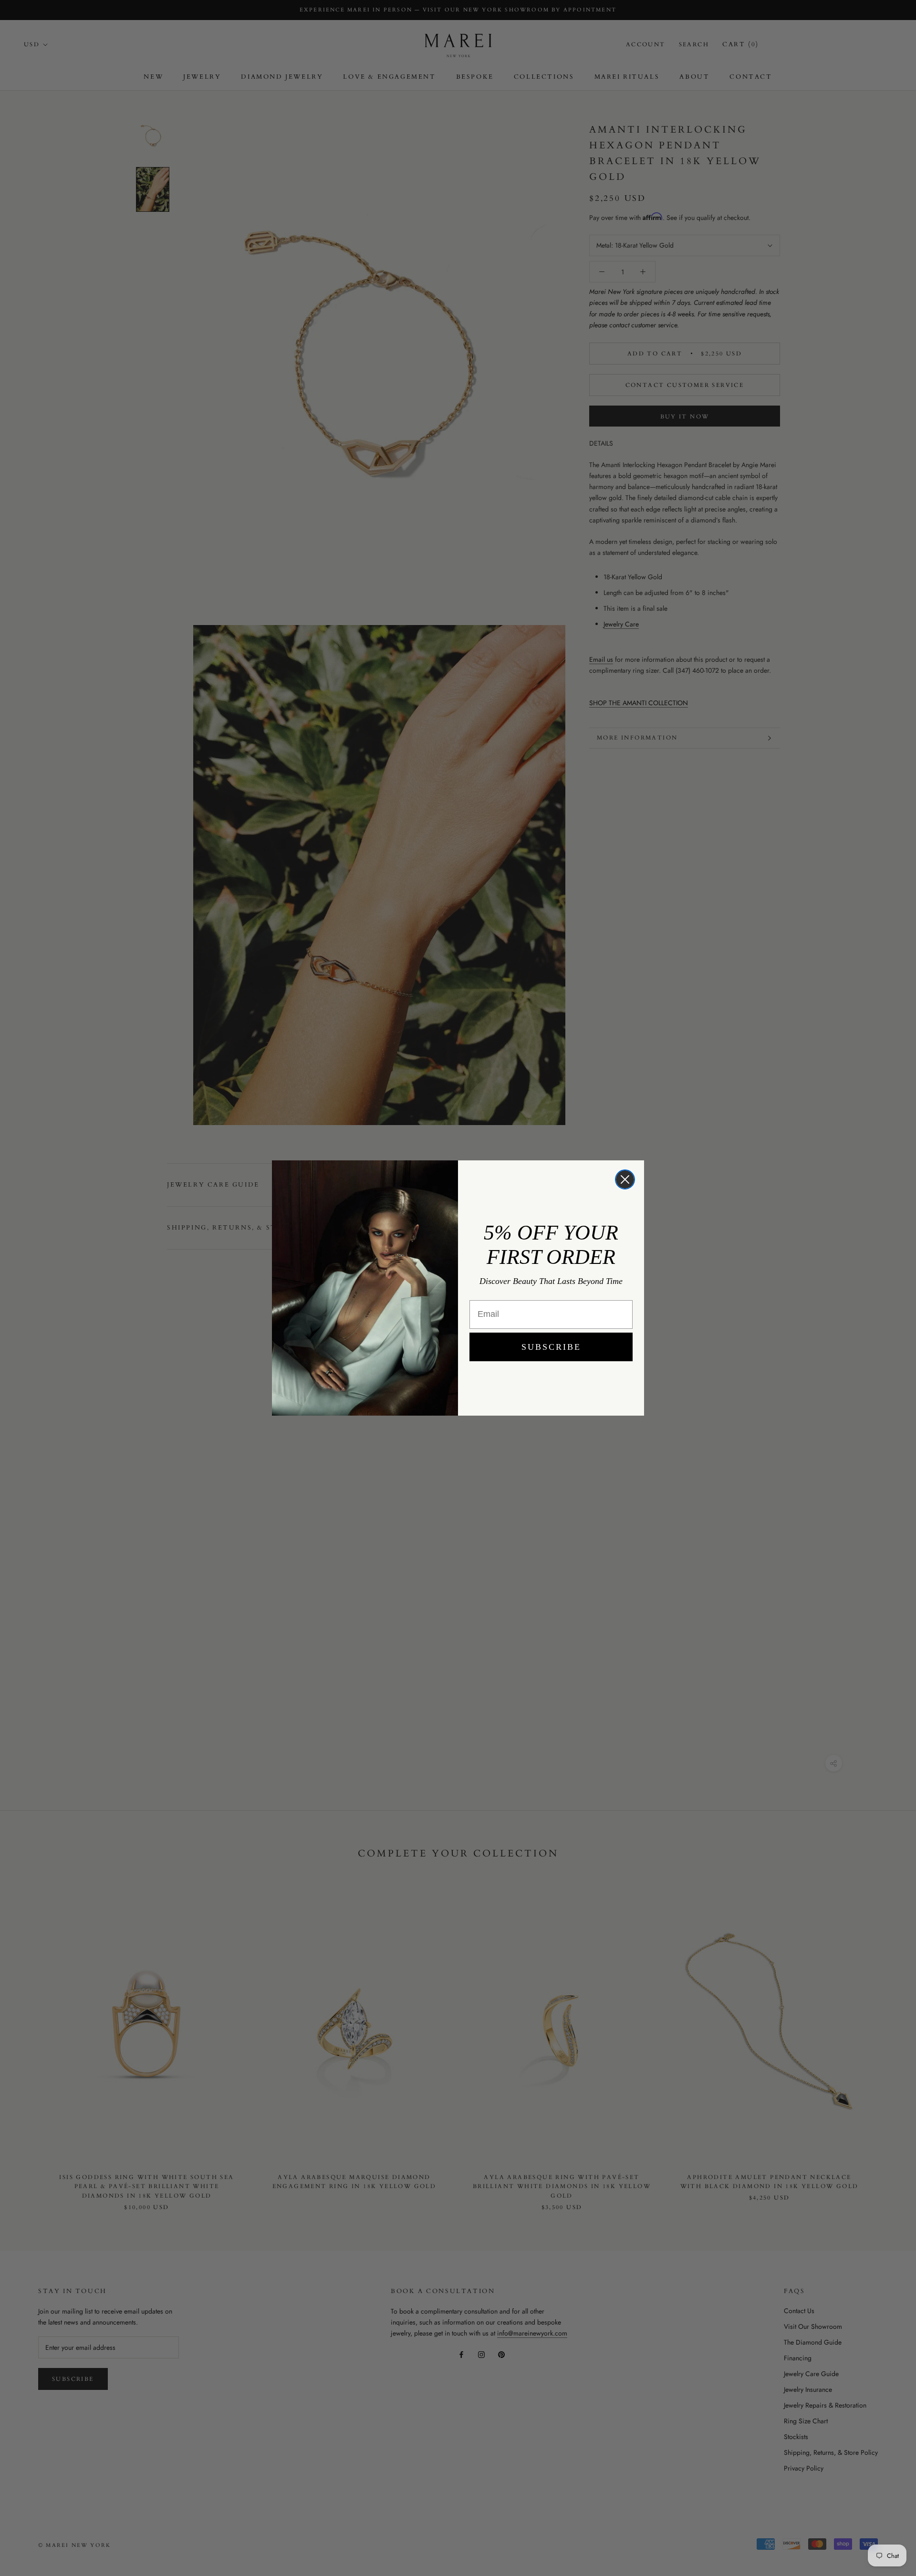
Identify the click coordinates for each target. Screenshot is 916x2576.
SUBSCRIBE (551, 1347)
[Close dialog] (625, 1179)
